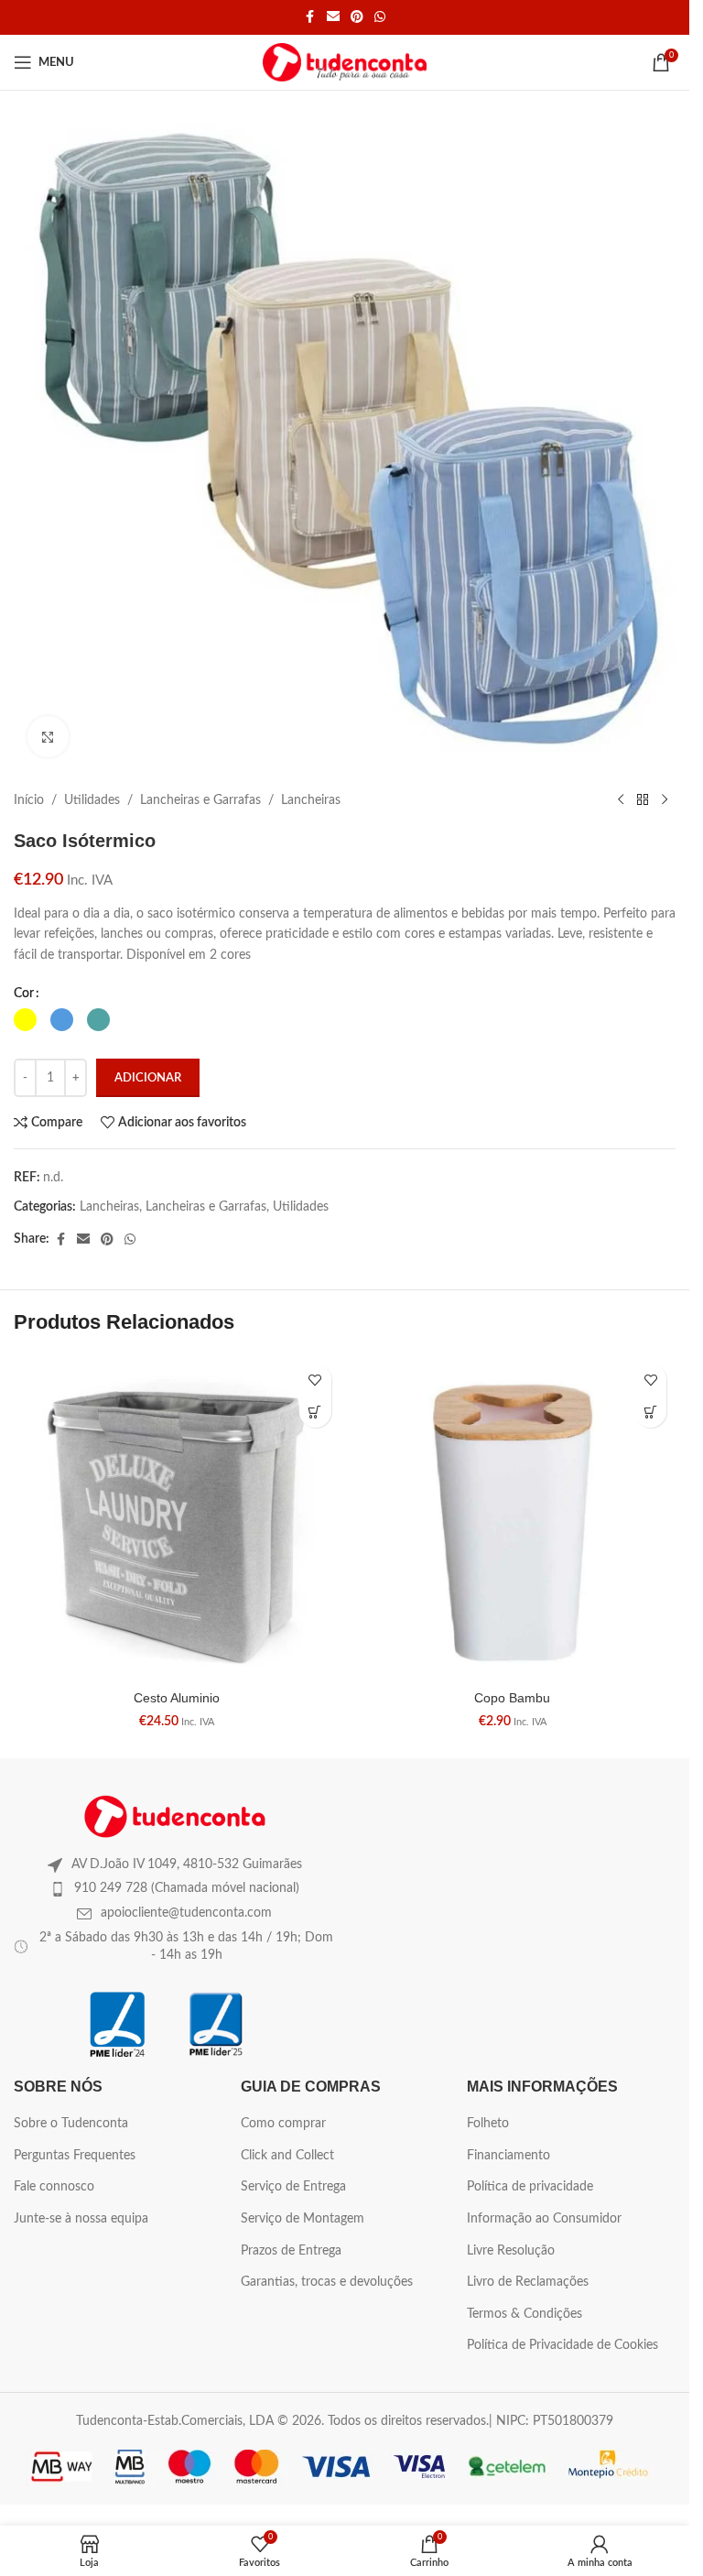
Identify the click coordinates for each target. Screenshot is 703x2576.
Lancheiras (311, 800)
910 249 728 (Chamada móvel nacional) (187, 1888)
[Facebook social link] (310, 17)
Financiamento (508, 2156)
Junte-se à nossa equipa (81, 2219)
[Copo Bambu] (513, 1518)
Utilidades (92, 800)
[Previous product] (621, 800)
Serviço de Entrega (293, 2187)
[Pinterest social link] (357, 17)
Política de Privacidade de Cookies (562, 2345)
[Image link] (175, 1816)
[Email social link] (333, 17)
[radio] (25, 1020)
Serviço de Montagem (303, 2219)
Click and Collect (287, 2156)
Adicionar (148, 1078)
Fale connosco (54, 2187)
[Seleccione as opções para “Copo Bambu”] (650, 1412)
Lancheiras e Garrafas (200, 800)
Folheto (488, 2124)
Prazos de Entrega (291, 2251)
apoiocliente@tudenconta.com (186, 1913)
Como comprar (283, 2124)
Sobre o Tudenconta (71, 2124)
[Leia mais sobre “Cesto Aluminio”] (315, 1412)
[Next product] (665, 800)
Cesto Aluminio (177, 1698)
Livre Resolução (511, 2251)
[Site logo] (345, 62)
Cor (24, 994)
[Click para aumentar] (48, 737)
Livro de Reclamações (528, 2282)
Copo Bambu (512, 1698)
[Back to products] (643, 800)
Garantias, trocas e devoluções (327, 2282)
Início (29, 800)
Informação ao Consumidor (544, 2219)
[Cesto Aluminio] (177, 1518)
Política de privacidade (530, 2187)
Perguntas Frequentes (75, 2156)
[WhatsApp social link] (380, 17)
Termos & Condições (525, 2314)
